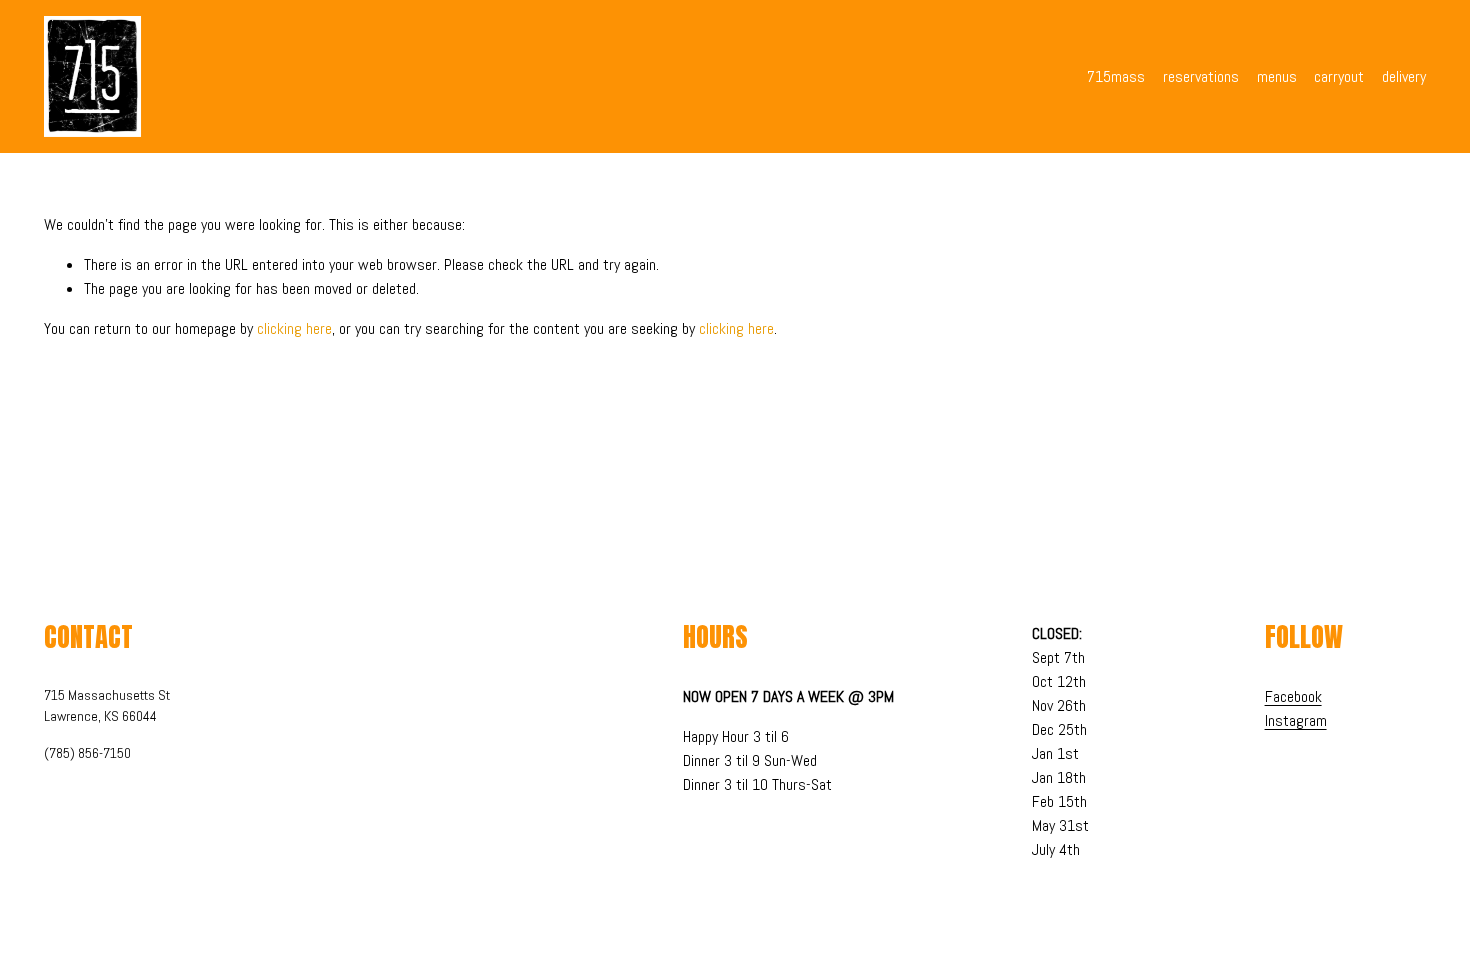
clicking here (294, 328)
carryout (1339, 76)
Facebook (1293, 696)
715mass (1116, 76)
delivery (1404, 76)
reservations (1201, 76)
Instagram (1296, 720)
